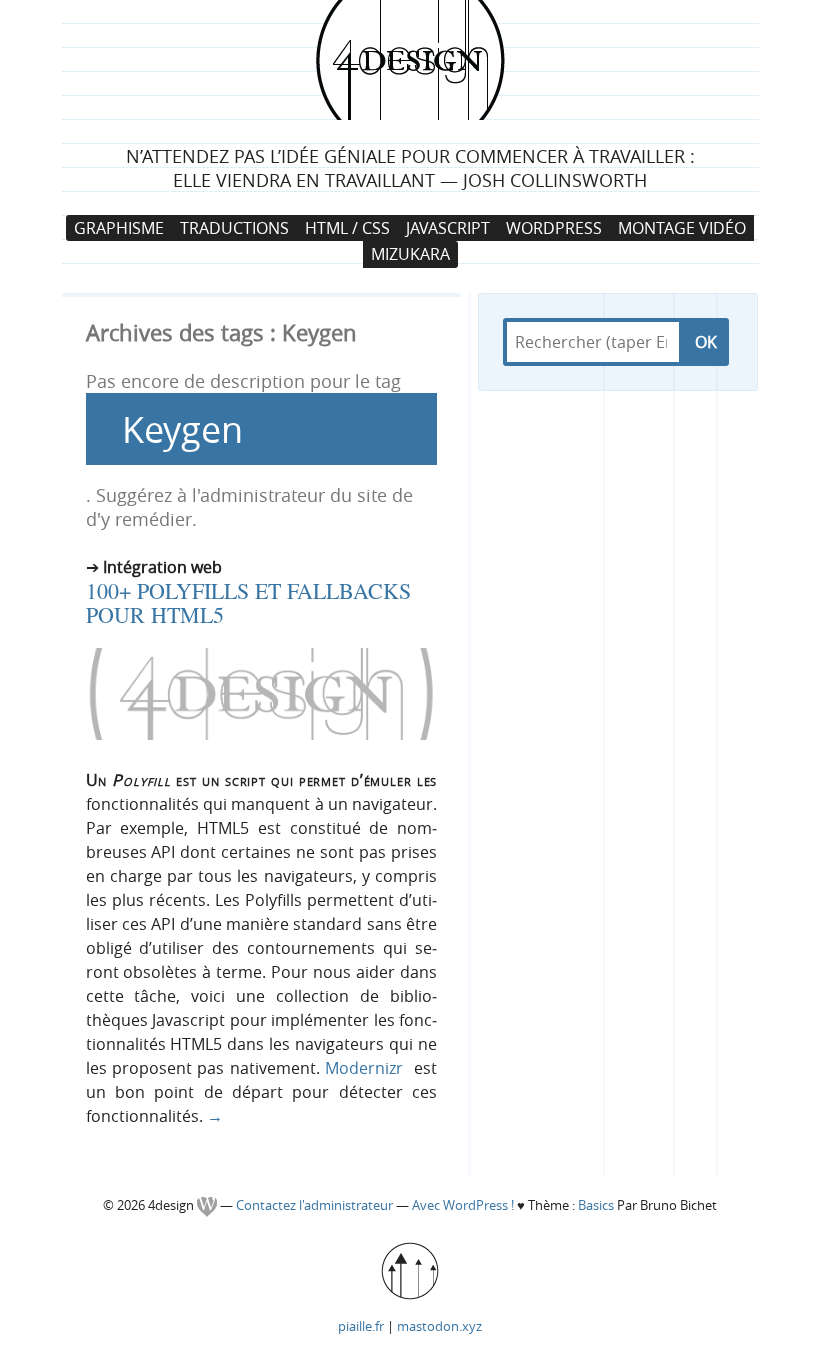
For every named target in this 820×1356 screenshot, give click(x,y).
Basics (596, 1205)
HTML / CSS (347, 228)
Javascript (448, 228)
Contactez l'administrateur (316, 1205)
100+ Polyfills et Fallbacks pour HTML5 (248, 602)
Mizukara (410, 254)
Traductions (234, 228)
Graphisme (119, 228)
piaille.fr (361, 1326)
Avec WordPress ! (463, 1205)
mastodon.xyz (439, 1326)
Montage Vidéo (682, 228)
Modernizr (364, 1068)
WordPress (554, 228)
